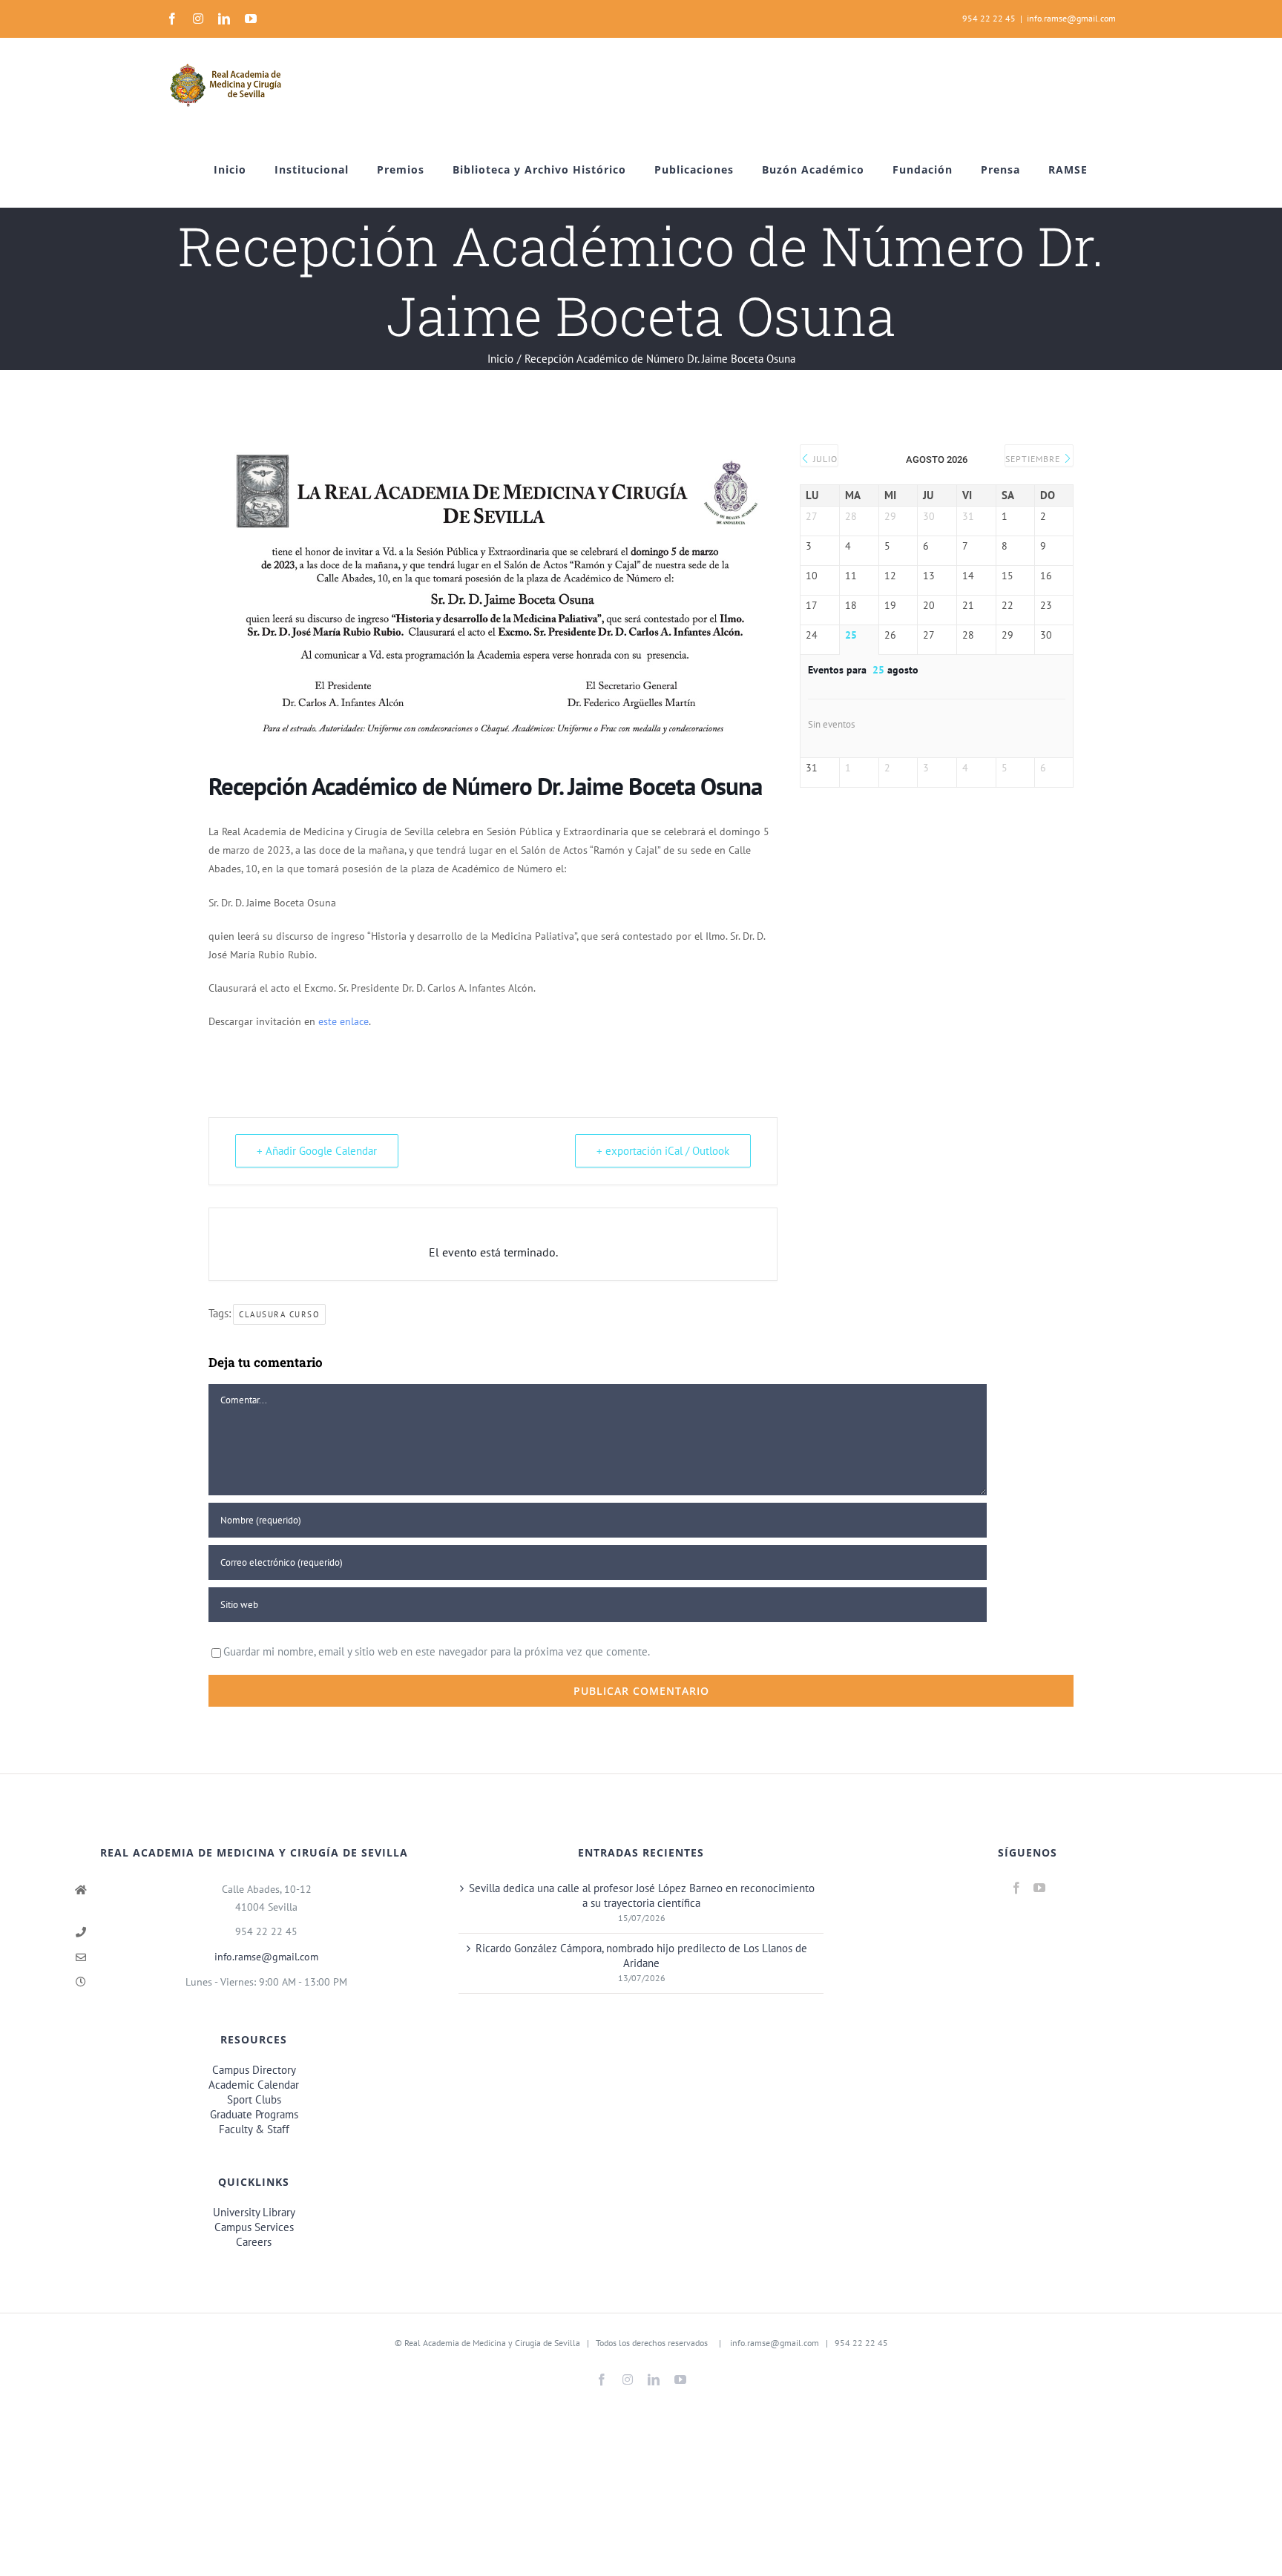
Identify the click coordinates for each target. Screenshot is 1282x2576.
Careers (254, 2242)
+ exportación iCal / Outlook (663, 1151)
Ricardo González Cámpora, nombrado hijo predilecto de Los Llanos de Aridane (641, 1956)
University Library (254, 2212)
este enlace (343, 1021)
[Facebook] (1016, 1888)
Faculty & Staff (254, 2129)
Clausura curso (279, 1314)
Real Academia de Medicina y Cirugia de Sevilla (492, 2343)
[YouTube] (1039, 1888)
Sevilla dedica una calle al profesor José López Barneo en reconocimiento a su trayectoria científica (642, 1895)
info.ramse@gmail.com (1071, 18)
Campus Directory (254, 2070)
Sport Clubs (254, 2099)
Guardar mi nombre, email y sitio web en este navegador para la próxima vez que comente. (437, 1651)
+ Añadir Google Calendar (317, 1151)
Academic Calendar (254, 2085)
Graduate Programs (254, 2114)
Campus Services (254, 2227)
